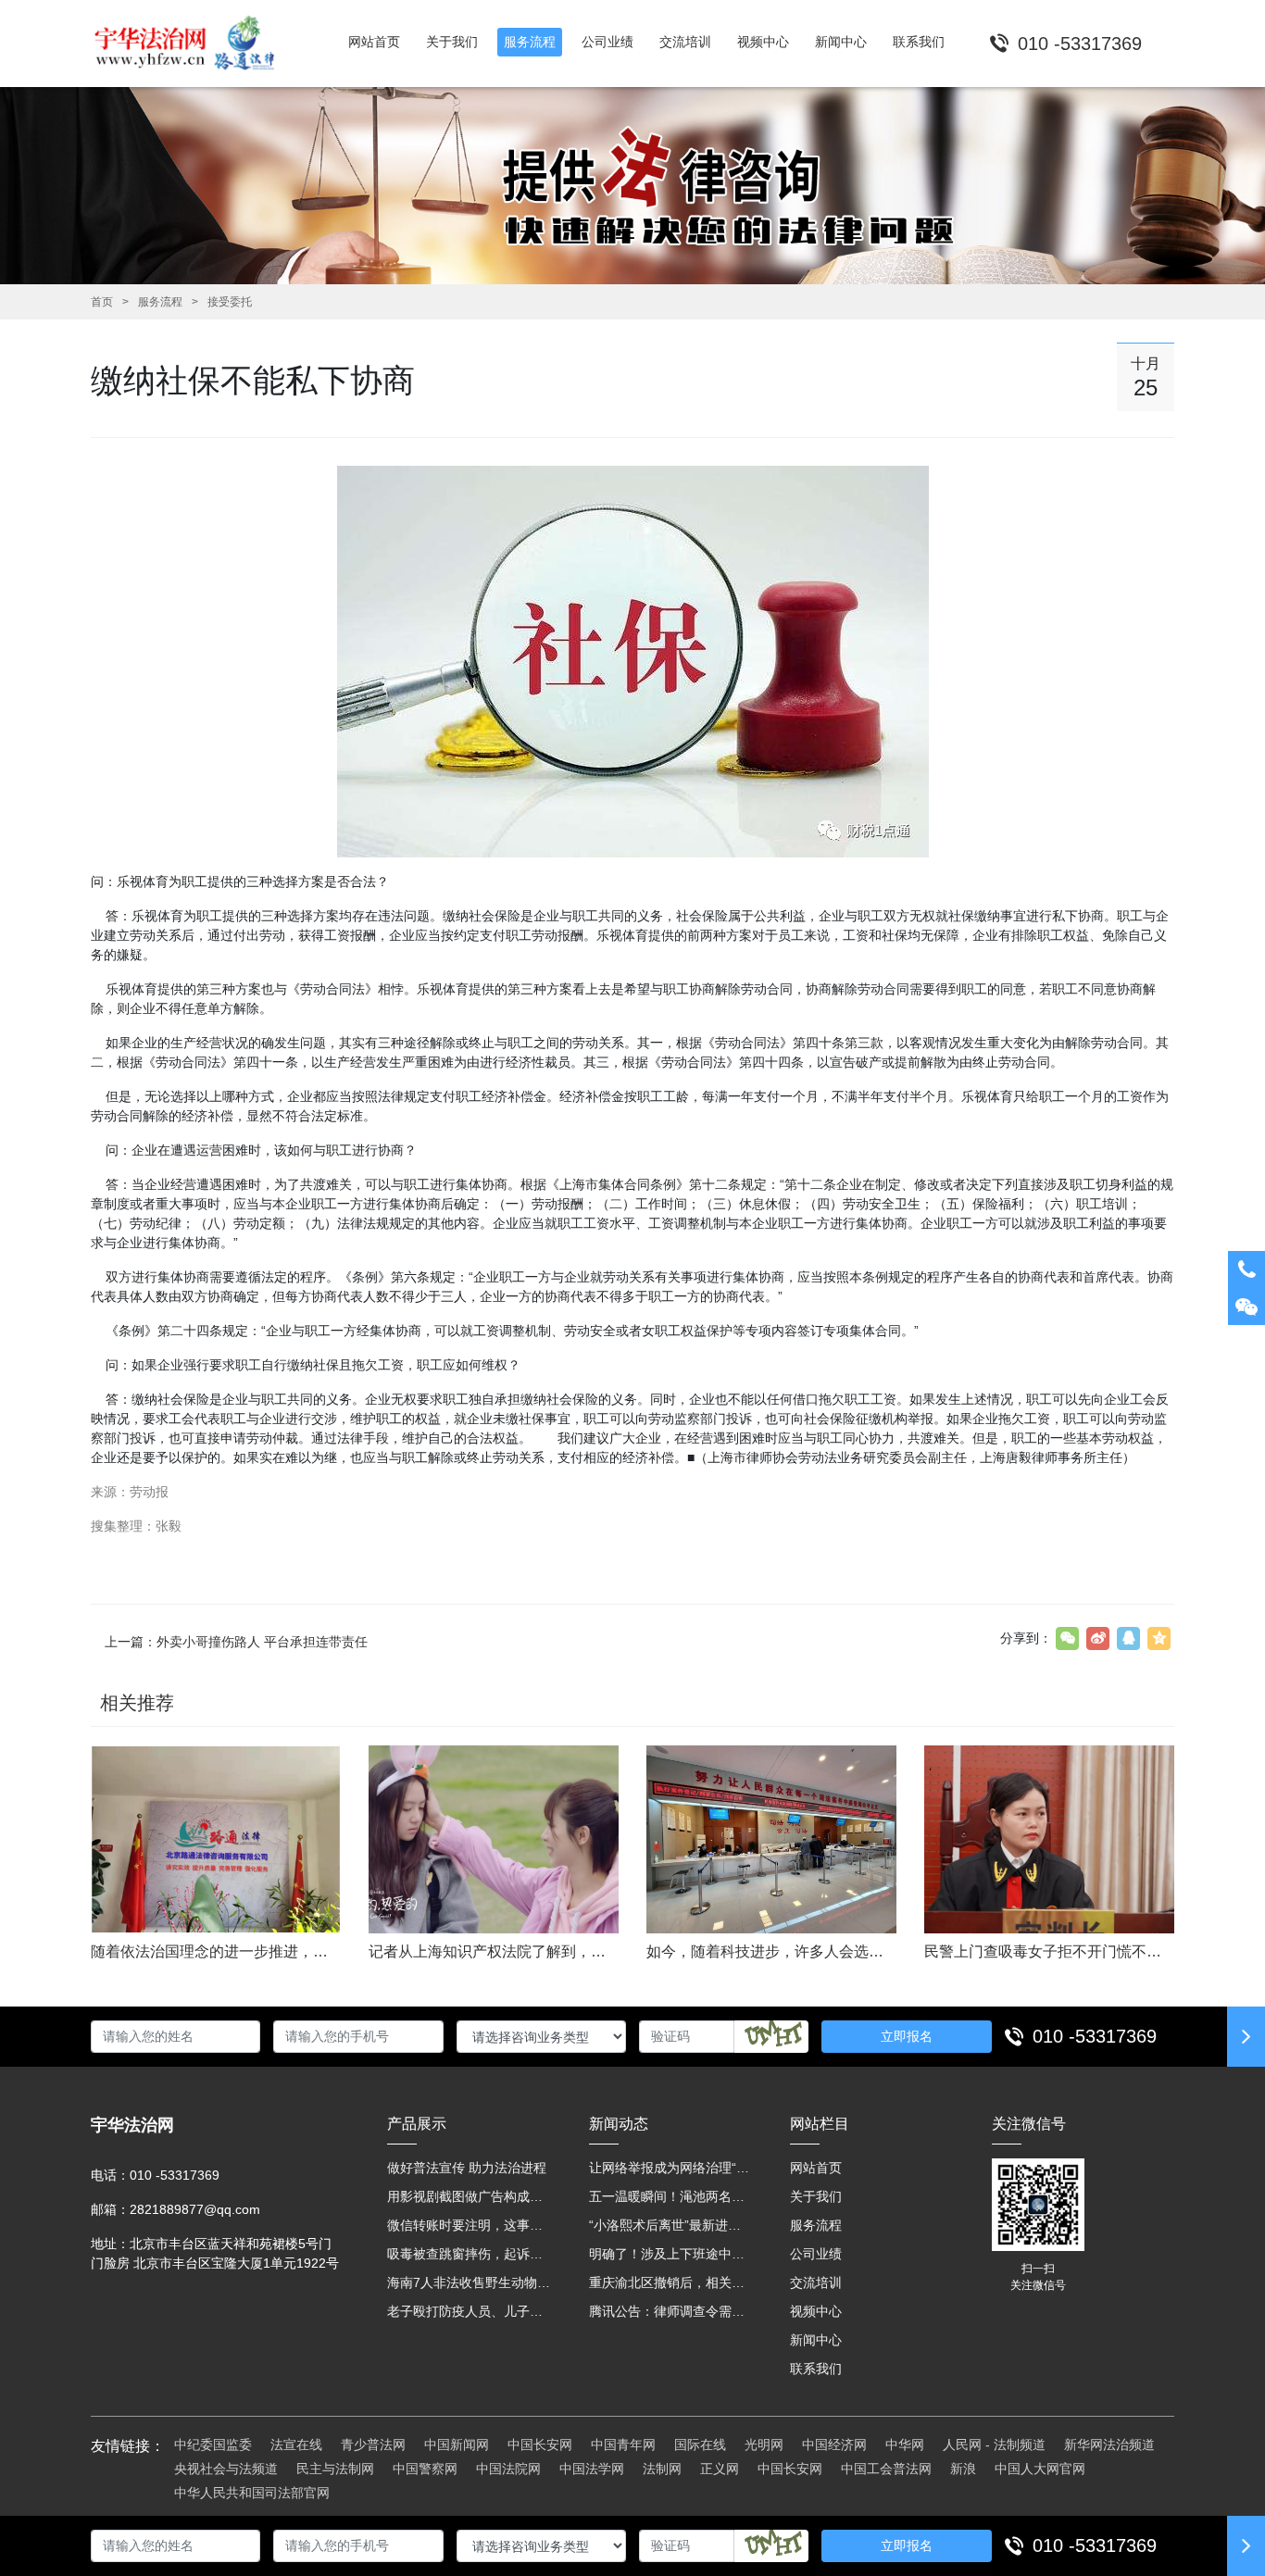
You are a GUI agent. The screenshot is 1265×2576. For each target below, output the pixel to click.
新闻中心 (816, 2340)
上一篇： (236, 1642)
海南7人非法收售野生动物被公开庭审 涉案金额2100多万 (470, 2282)
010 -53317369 (1095, 2036)
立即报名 (907, 2036)
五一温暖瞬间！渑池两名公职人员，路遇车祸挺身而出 (671, 2196)
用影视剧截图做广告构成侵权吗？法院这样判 (470, 2196)
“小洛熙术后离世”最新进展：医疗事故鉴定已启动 (671, 2225)
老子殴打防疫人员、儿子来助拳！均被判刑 (470, 2311)
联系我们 (816, 2369)
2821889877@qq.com (195, 2209)
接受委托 (230, 302)
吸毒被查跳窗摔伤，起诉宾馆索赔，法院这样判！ (470, 2254)
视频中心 (816, 2311)
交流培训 (816, 2282)
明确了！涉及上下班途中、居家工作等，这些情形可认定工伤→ (671, 2254)
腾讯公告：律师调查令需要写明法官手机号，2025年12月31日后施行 (671, 2311)
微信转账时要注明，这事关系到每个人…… (470, 2225)
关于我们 (816, 2196)
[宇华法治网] (193, 44)
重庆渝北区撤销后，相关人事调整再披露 (671, 2282)
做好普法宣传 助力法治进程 (467, 2168)
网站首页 (816, 2168)
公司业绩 (816, 2254)
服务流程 (160, 302)
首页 (102, 302)
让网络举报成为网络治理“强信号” (671, 2168)
